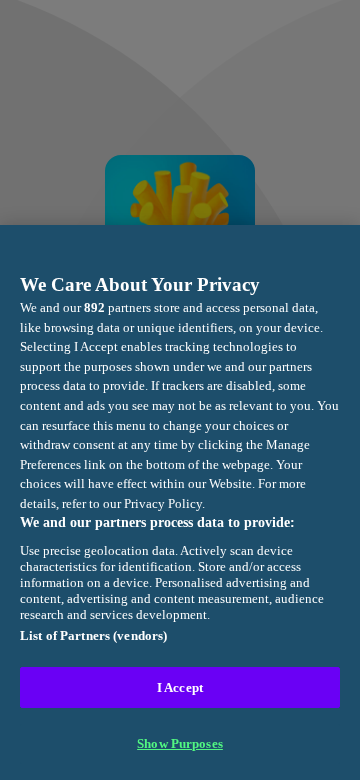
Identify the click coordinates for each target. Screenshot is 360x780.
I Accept (180, 687)
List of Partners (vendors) (93, 635)
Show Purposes (180, 743)
